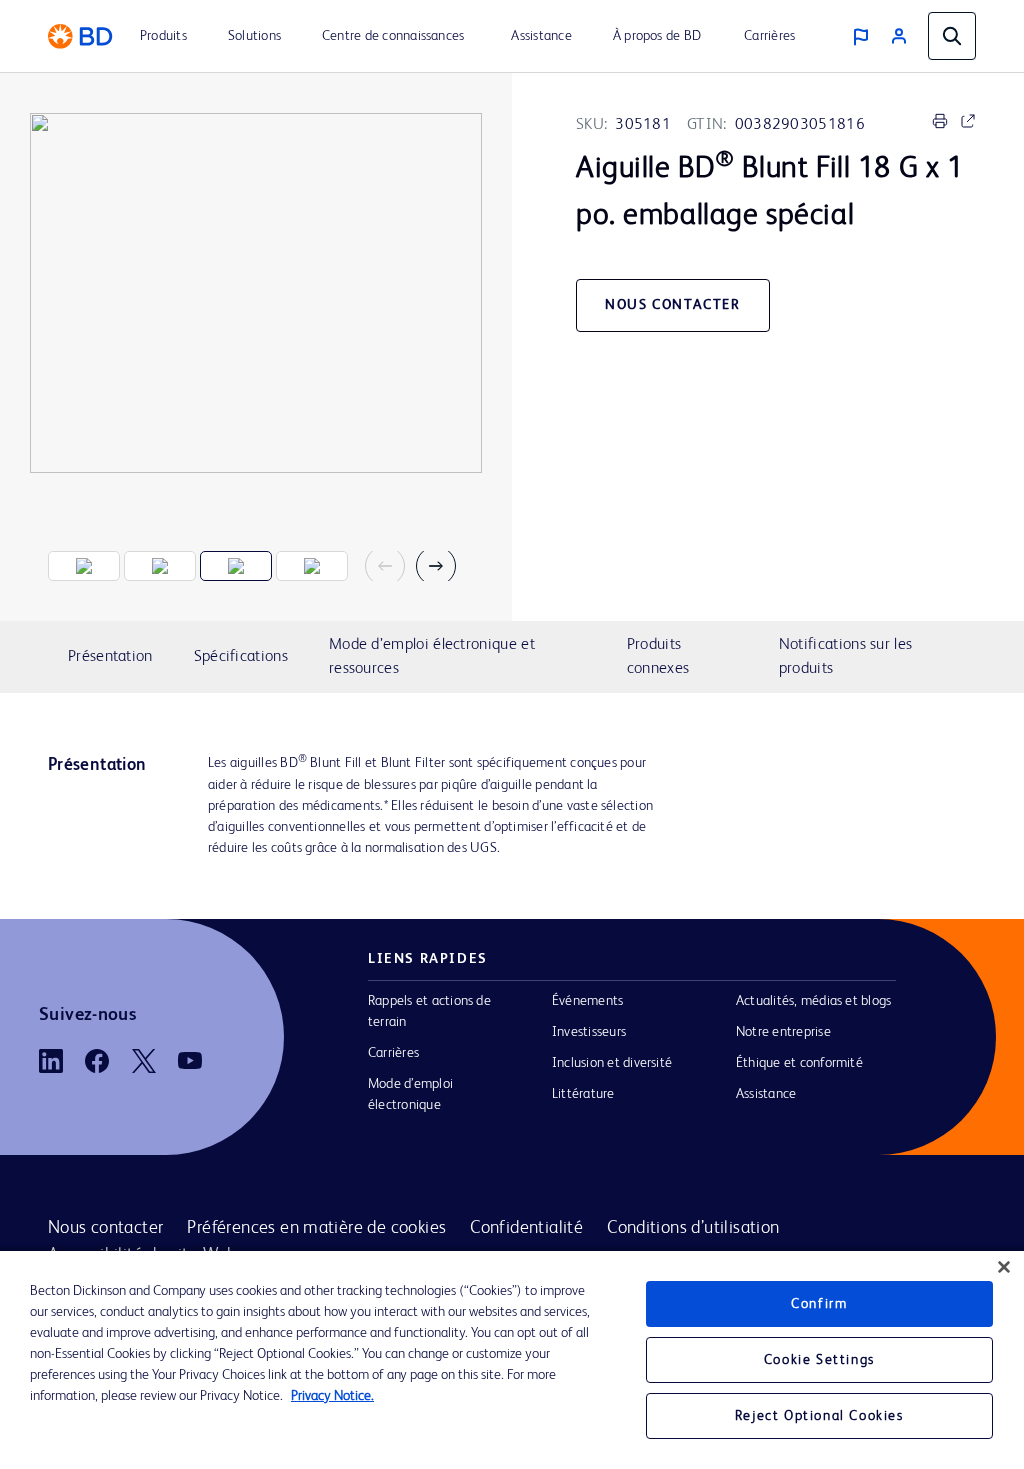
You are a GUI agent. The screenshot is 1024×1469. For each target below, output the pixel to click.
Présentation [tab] (110, 657)
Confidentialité (526, 1228)
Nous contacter (105, 1228)
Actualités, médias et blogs (813, 1001)
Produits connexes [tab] (658, 657)
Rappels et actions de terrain (429, 1011)
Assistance (766, 1094)
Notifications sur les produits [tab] (845, 657)
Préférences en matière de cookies (316, 1228)
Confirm (819, 1304)
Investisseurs (589, 1032)
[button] (393, 566)
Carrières (393, 1053)
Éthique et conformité (799, 1063)
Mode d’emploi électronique (410, 1094)
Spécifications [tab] (241, 657)
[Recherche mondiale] (952, 36)
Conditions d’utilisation (693, 1228)
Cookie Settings (819, 1360)
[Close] (1004, 1267)
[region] (512, 1360)
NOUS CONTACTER (672, 305)
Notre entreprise (783, 1032)
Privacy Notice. (332, 1396)
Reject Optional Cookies (819, 1416)
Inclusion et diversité (612, 1063)
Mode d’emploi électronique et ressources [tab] (432, 657)
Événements (587, 1001)
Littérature (583, 1094)
